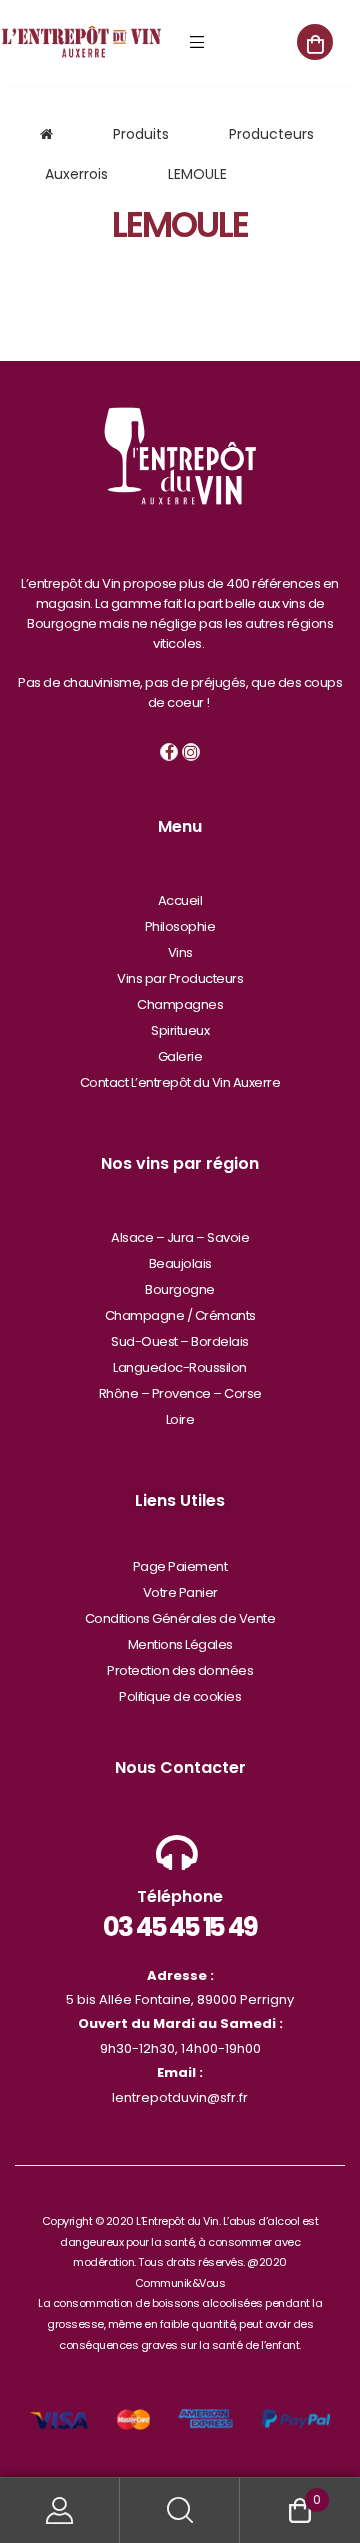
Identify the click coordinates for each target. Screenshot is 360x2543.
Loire (180, 1419)
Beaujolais (180, 1263)
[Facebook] (169, 752)
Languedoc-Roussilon (180, 1367)
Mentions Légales (180, 1644)
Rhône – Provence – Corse (180, 1393)
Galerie (180, 1056)
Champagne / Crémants (180, 1315)
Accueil (180, 900)
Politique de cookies (180, 1696)
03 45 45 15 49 (179, 1927)
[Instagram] (191, 752)
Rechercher (180, 2510)
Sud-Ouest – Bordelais (180, 1341)
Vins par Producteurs (180, 978)
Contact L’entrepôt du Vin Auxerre (180, 1082)
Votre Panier (180, 1592)
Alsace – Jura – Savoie (180, 1237)
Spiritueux (180, 1030)
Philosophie (180, 926)
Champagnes (180, 1004)
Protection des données (180, 1670)
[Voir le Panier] (315, 42)
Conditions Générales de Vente (180, 1618)
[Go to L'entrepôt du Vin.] (46, 134)
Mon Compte (60, 2510)
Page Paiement (180, 1566)
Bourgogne (180, 1289)
